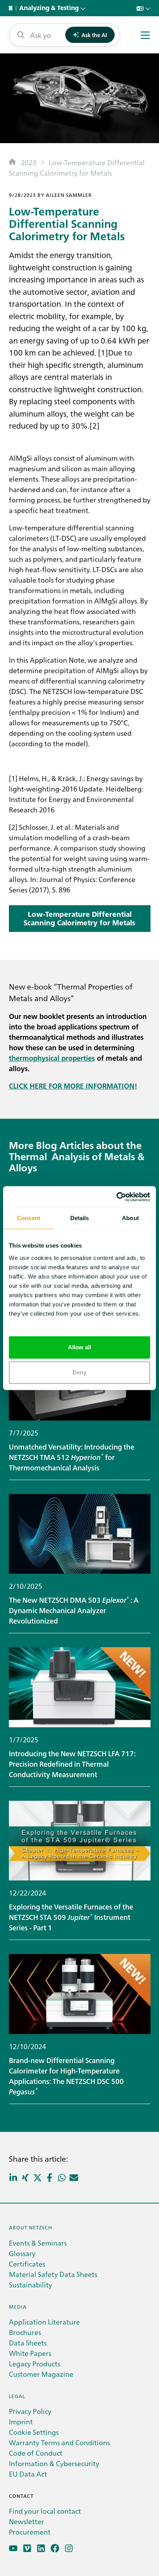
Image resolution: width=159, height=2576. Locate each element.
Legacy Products (35, 2363)
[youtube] (13, 2548)
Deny (79, 1372)
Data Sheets (28, 2343)
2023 (29, 162)
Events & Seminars (38, 2243)
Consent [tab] (29, 1218)
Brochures (25, 2332)
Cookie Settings (34, 2432)
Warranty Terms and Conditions (59, 2442)
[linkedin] (41, 2548)
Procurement (30, 2532)
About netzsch (30, 2227)
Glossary (22, 2253)
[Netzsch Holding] (12, 8)
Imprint (21, 2421)
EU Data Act (28, 2474)
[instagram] (69, 2548)
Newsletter (26, 2521)
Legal (17, 2396)
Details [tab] (80, 1218)
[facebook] (55, 2548)
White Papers (30, 2353)
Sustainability (30, 2285)
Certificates (27, 2264)
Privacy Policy (30, 2411)
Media (18, 2307)
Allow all (80, 1347)
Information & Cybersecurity (54, 2463)
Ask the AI (94, 35)
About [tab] (130, 1218)
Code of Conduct (36, 2453)
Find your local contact (45, 2511)
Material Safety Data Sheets (53, 2274)
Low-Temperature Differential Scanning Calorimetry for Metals (79, 918)
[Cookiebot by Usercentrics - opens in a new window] (116, 1197)
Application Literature (44, 2322)
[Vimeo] (27, 2548)
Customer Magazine (41, 2374)
